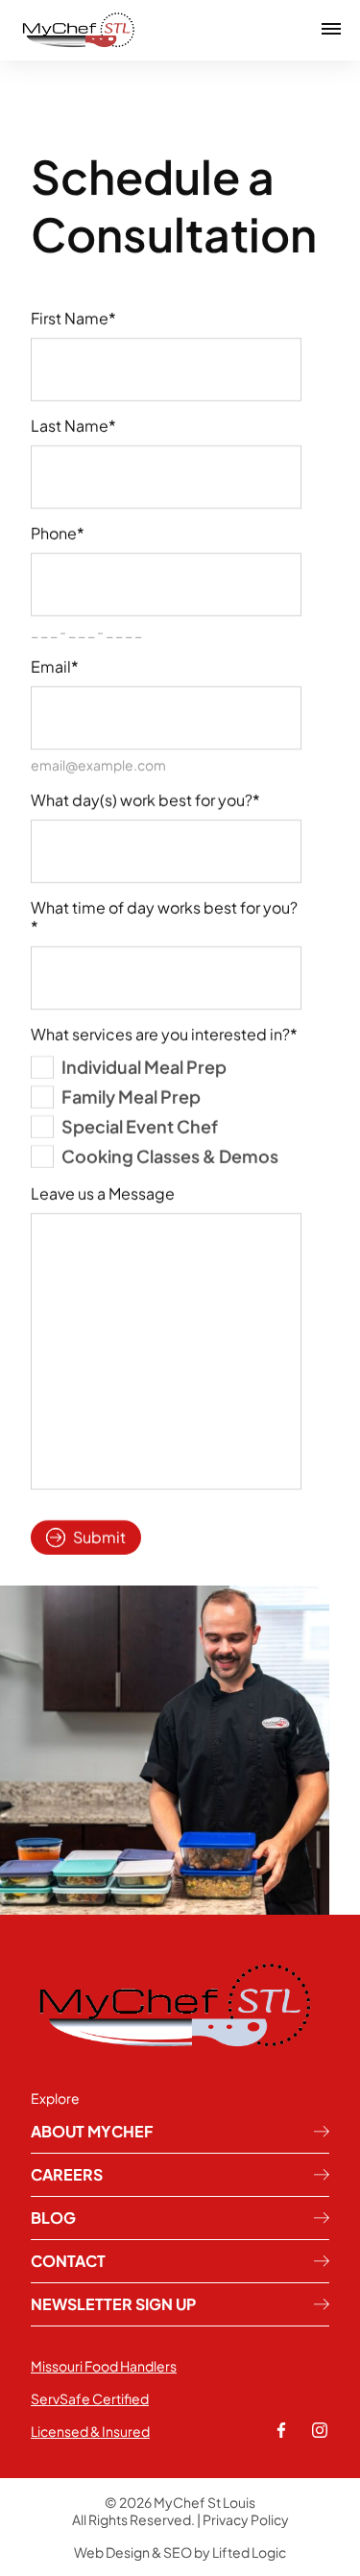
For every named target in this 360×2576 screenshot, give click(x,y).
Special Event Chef (140, 1126)
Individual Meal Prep (144, 1067)
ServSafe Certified (90, 2398)
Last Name (73, 426)
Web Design (112, 2552)
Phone (58, 534)
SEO (178, 2552)
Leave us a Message (103, 1194)
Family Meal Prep (131, 1097)
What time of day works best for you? (164, 918)
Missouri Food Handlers (104, 2366)
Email (55, 667)
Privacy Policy (246, 2519)
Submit (99, 1537)
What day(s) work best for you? (145, 800)
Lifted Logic (249, 2552)
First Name (73, 319)
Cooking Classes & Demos (170, 1156)
